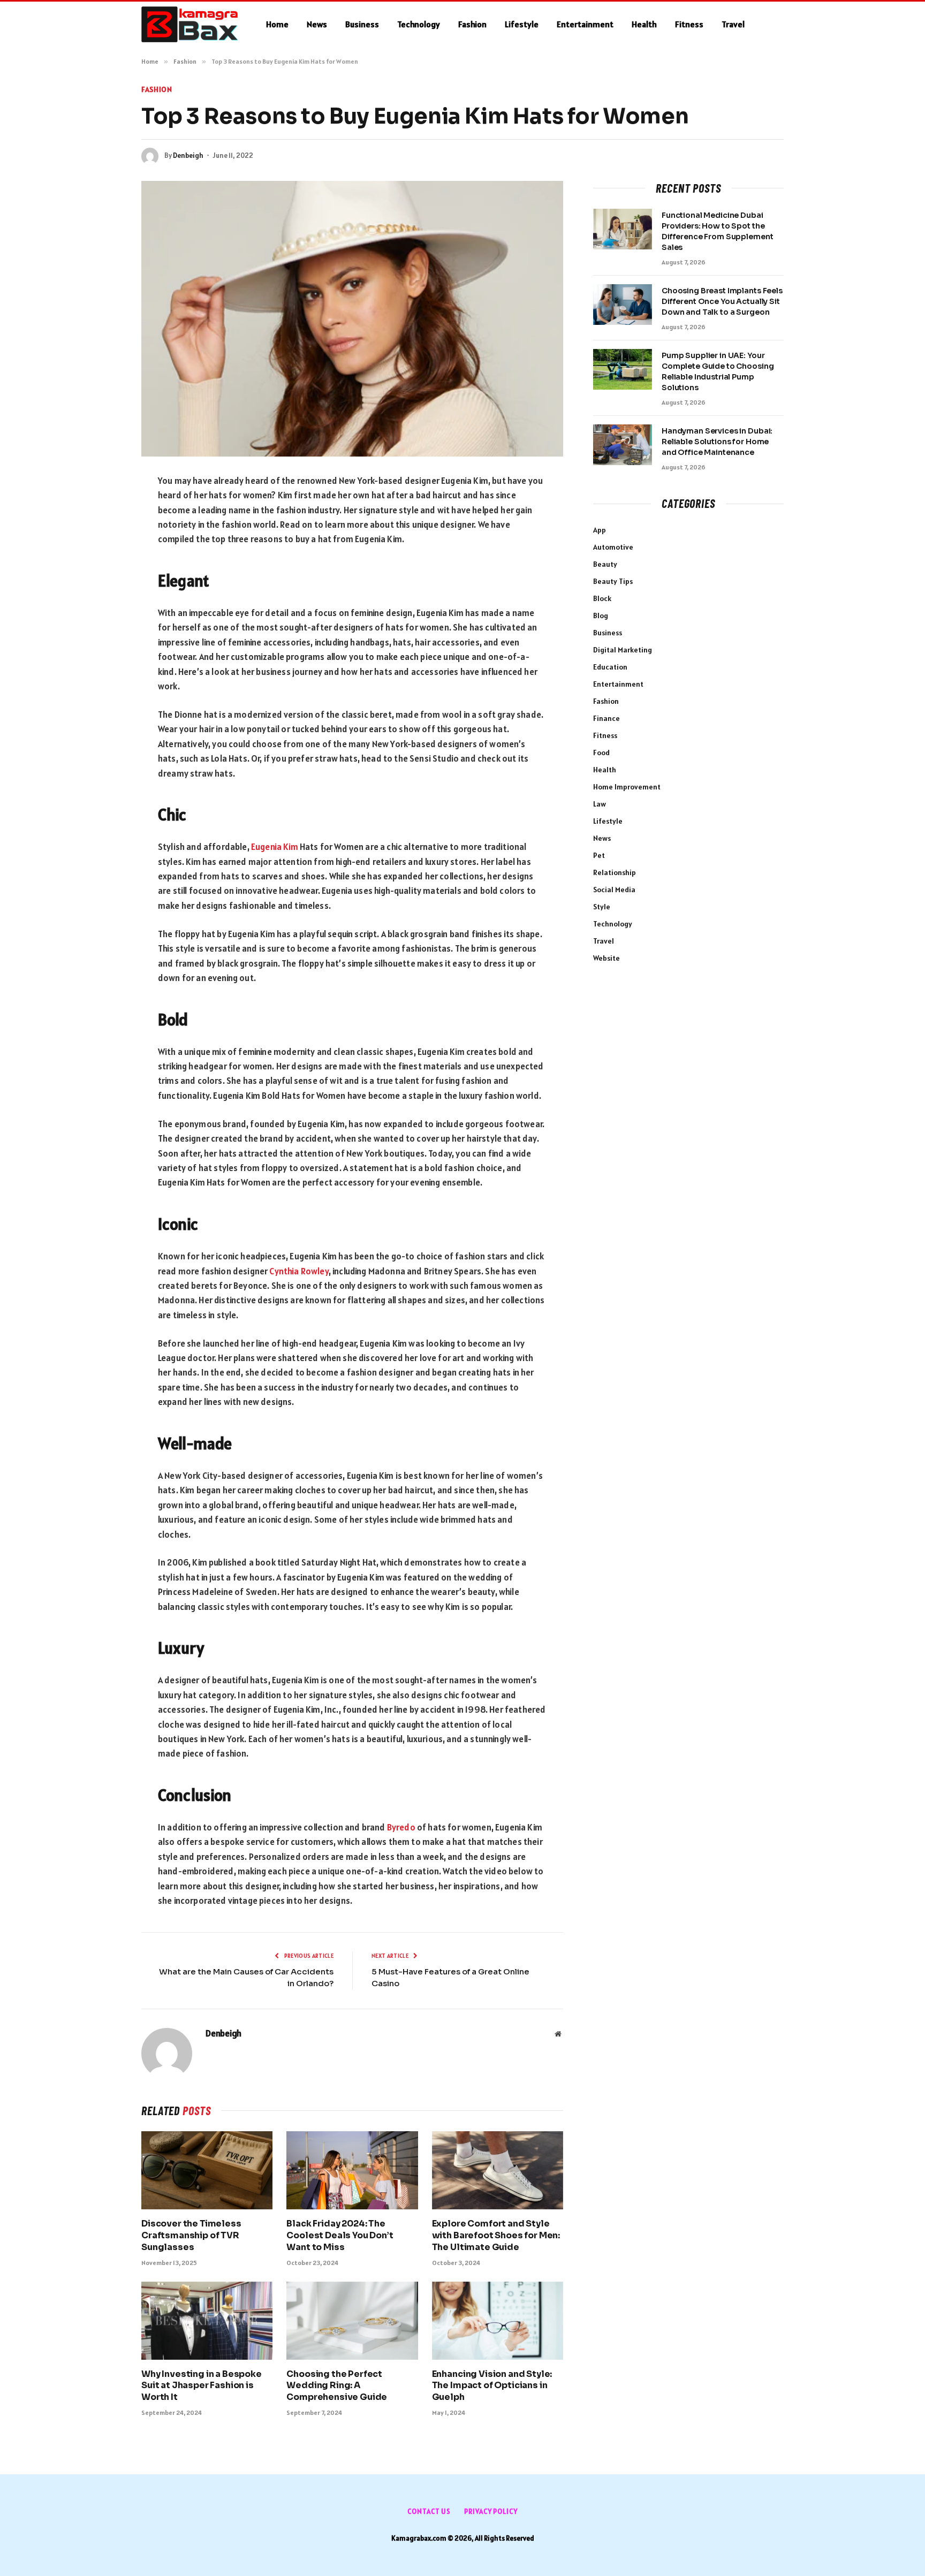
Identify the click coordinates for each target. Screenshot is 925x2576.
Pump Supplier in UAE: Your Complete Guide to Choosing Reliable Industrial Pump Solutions (718, 371)
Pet (599, 855)
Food (601, 753)
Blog (601, 615)
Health (644, 24)
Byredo (401, 1827)
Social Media (614, 890)
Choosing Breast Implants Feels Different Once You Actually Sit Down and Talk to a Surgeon (722, 301)
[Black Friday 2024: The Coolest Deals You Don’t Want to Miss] (352, 2170)
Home (277, 24)
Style (602, 907)
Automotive (613, 547)
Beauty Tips (613, 581)
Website (606, 958)
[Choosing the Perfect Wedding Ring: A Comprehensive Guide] (352, 2321)
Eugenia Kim (275, 847)
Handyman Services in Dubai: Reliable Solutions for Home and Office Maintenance (717, 442)
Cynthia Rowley (299, 1271)
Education (610, 667)
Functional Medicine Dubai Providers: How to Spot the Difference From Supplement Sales (717, 231)
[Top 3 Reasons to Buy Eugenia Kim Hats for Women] (352, 319)
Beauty (605, 564)
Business (362, 24)
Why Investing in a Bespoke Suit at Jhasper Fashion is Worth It (202, 2386)
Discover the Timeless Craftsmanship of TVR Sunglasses (191, 2235)
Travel (733, 24)
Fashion (472, 24)
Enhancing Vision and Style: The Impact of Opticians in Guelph (492, 2386)
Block (602, 598)
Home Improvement (627, 787)
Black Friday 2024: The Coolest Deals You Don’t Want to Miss (340, 2235)
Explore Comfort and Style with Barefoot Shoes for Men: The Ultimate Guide (496, 2235)
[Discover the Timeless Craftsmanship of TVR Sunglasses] (207, 2170)
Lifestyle (522, 24)
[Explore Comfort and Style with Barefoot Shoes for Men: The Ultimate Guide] (498, 2170)
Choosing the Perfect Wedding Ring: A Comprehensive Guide (337, 2386)
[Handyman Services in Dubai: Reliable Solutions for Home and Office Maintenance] (623, 445)
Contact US (429, 2512)
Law (600, 804)
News (317, 24)
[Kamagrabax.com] (190, 25)
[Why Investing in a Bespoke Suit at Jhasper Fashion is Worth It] (207, 2321)
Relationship (615, 872)
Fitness (689, 24)
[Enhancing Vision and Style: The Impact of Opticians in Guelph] (498, 2321)
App (600, 530)
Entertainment (585, 24)
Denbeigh (188, 155)
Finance (606, 718)
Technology (419, 24)
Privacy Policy (491, 2512)
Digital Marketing (623, 650)
